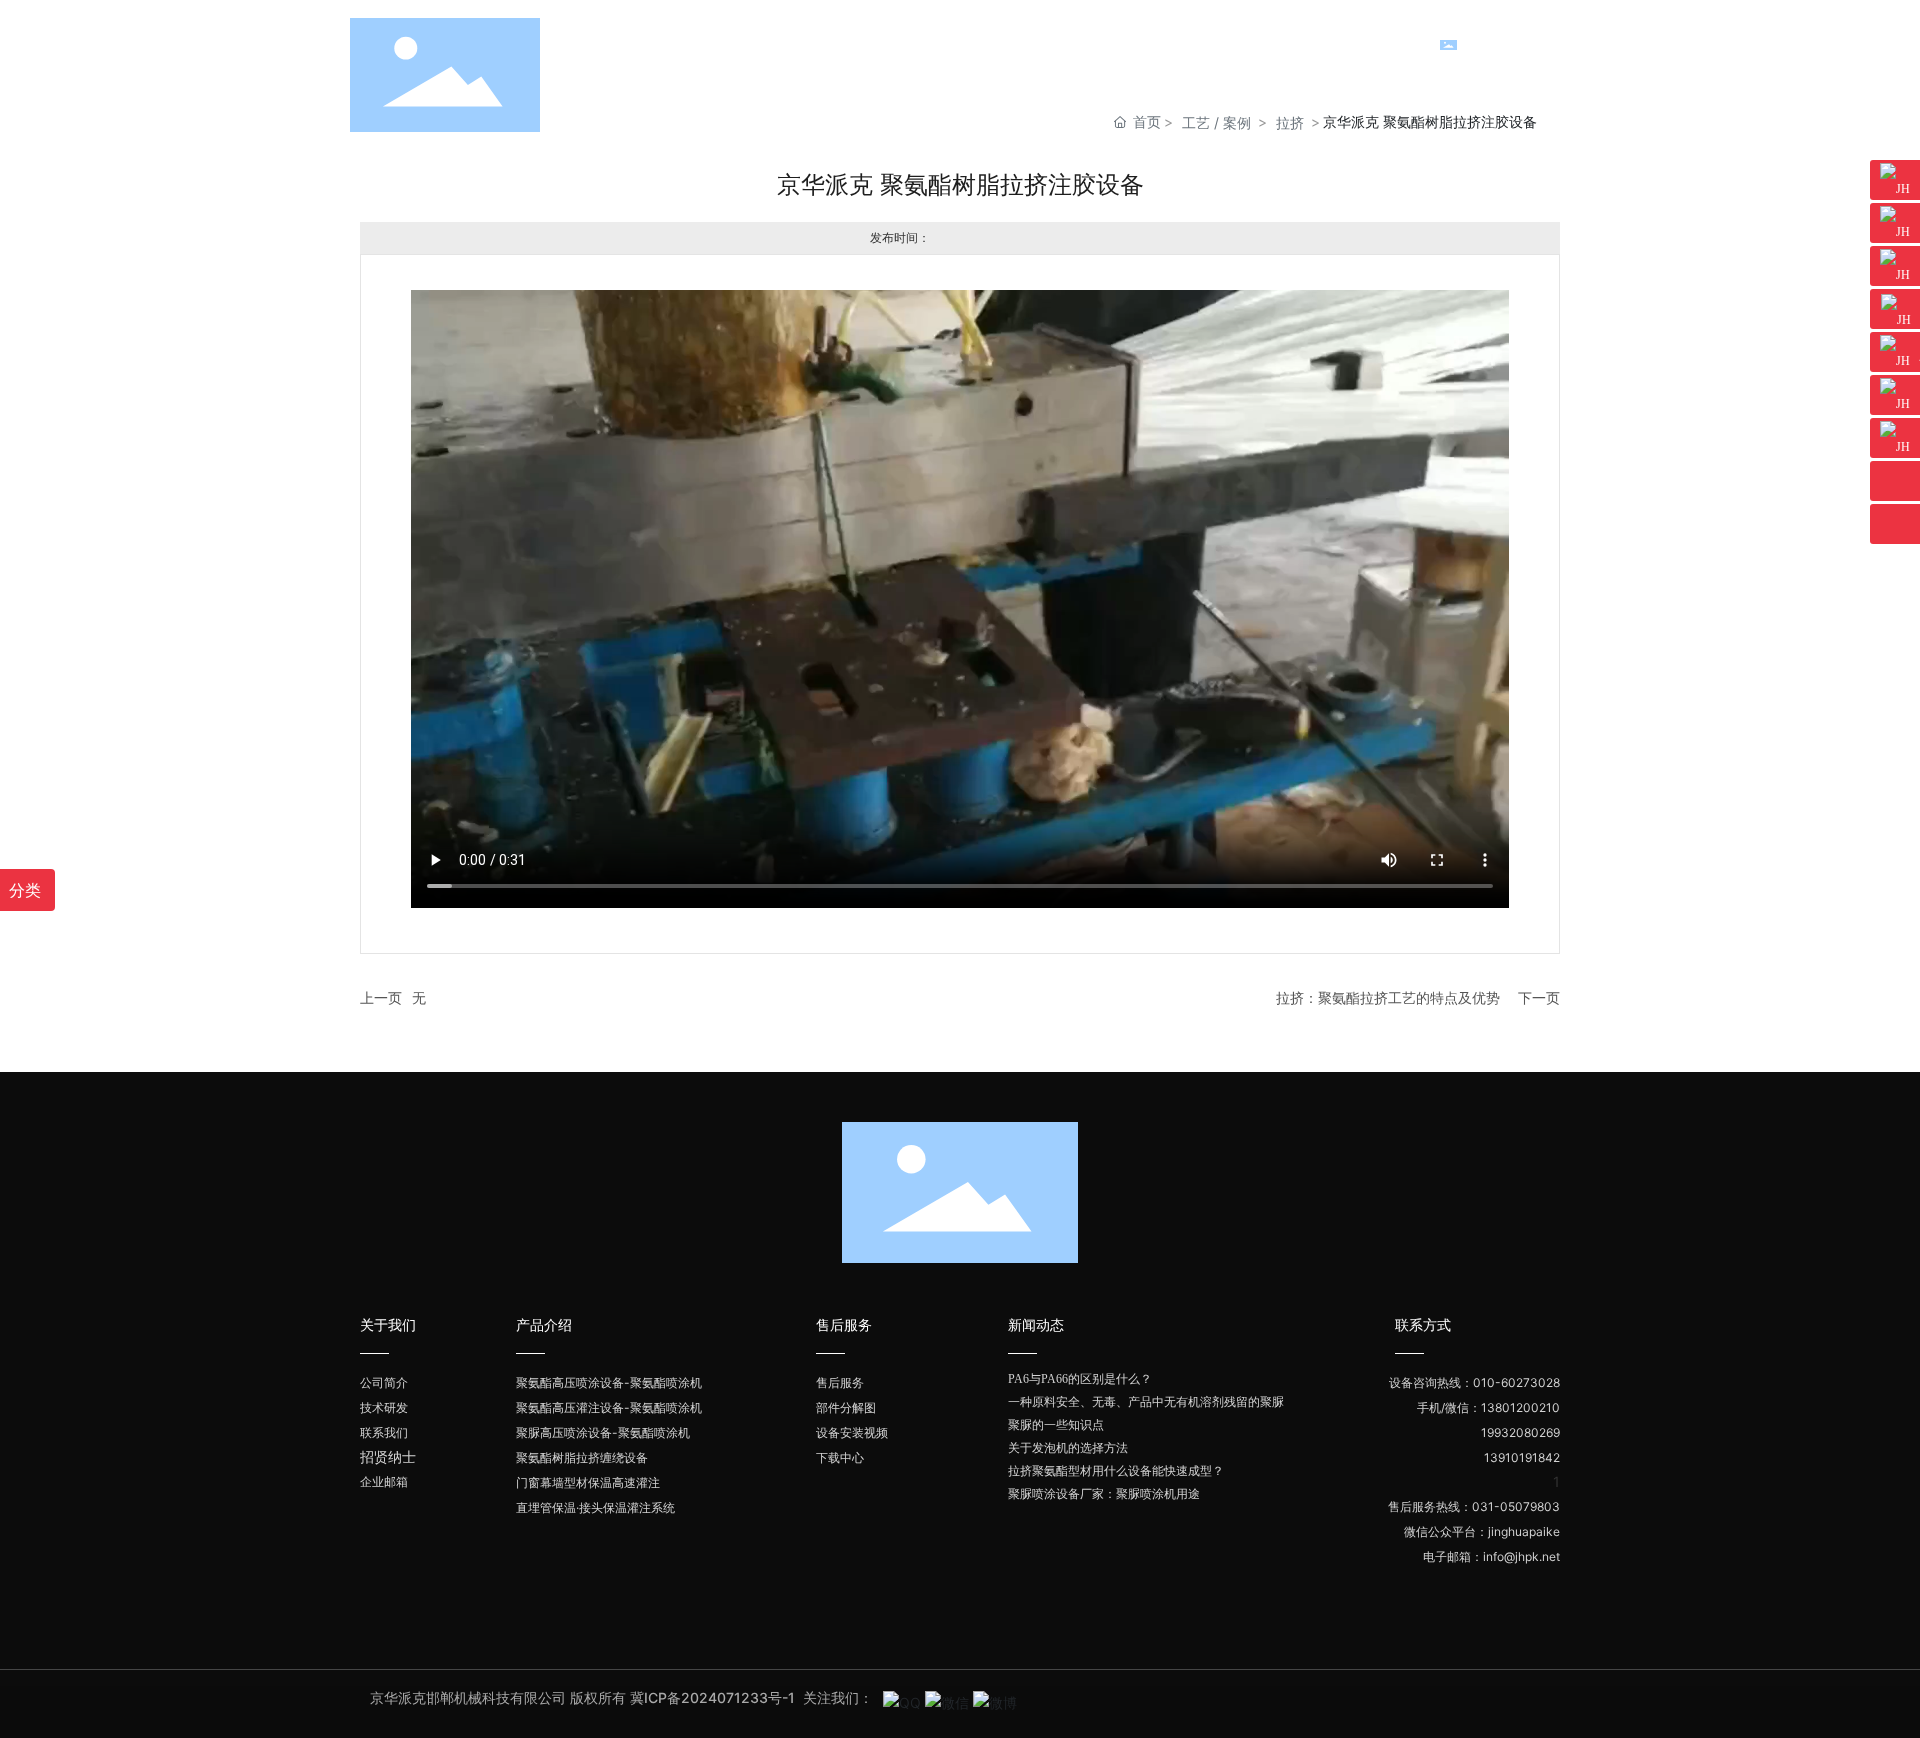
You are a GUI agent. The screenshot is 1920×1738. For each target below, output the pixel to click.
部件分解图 (846, 1407)
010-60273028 (1516, 1382)
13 (1491, 1457)
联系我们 (384, 1432)
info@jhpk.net (1521, 1556)
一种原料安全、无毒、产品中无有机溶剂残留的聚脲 (1146, 1402)
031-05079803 (1516, 1506)
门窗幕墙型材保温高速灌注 (588, 1482)
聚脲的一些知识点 (1056, 1425)
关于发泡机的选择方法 (1068, 1448)
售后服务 (840, 1382)
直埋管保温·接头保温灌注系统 (595, 1507)
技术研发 (384, 1407)
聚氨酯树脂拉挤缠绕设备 (582, 1457)
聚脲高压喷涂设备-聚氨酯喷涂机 (603, 1432)
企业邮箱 (384, 1481)
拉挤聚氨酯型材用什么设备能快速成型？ (1116, 1471)
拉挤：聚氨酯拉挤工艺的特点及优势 (1388, 997)
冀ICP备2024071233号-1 (714, 1697)
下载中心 (840, 1457)
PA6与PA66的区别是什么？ (1080, 1379)
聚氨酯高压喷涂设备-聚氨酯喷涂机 (609, 1382)
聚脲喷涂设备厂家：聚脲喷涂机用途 (1104, 1494)
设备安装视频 (852, 1432)
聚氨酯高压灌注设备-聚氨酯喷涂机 (609, 1407)
